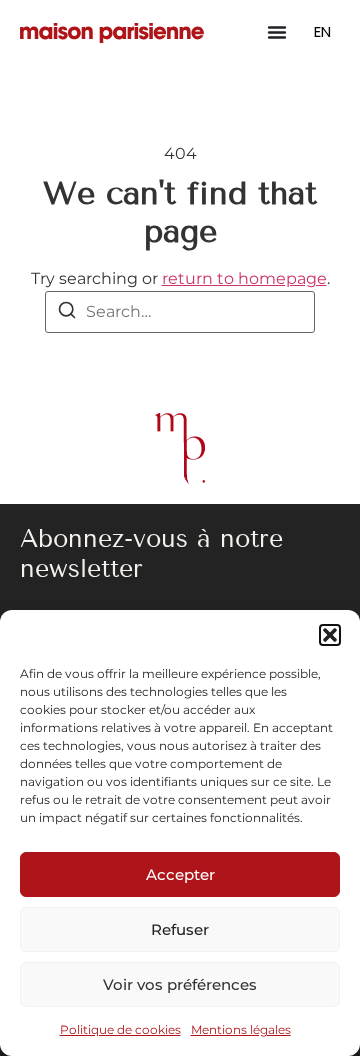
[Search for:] (180, 312)
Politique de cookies (120, 1029)
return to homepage (244, 278)
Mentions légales (241, 1029)
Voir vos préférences (180, 984)
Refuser (180, 929)
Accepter (180, 874)
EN (322, 31)
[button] (330, 635)
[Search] (67, 313)
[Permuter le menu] (277, 32)
